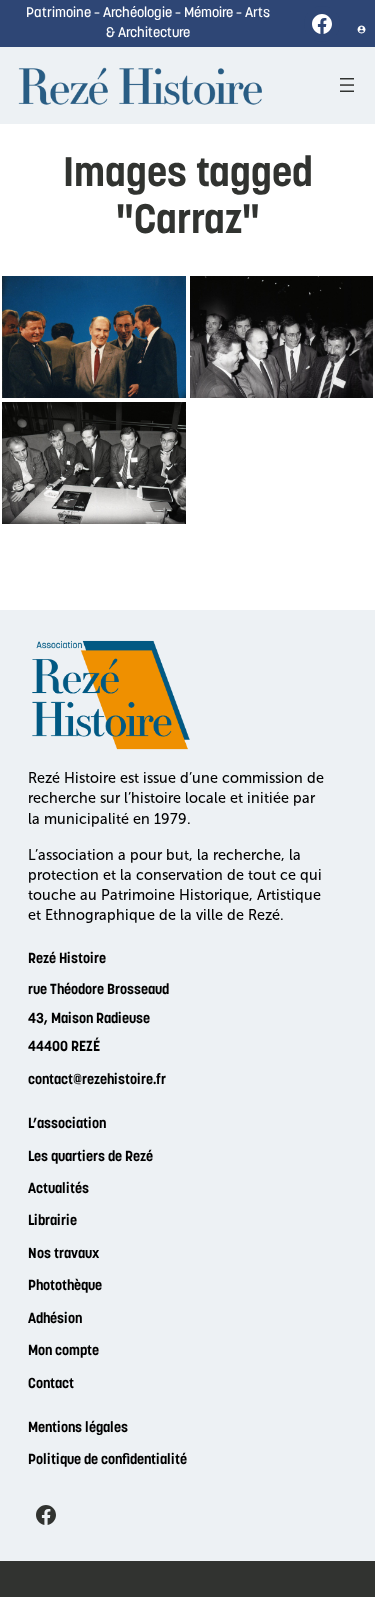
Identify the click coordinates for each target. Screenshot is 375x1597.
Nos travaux (63, 1254)
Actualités (58, 1189)
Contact (51, 1384)
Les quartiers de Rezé (90, 1157)
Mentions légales (78, 1428)
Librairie (52, 1221)
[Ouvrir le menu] (347, 85)
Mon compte (63, 1351)
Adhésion (55, 1319)
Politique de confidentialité (107, 1460)
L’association (67, 1124)
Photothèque (65, 1286)
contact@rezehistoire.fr (97, 1080)
